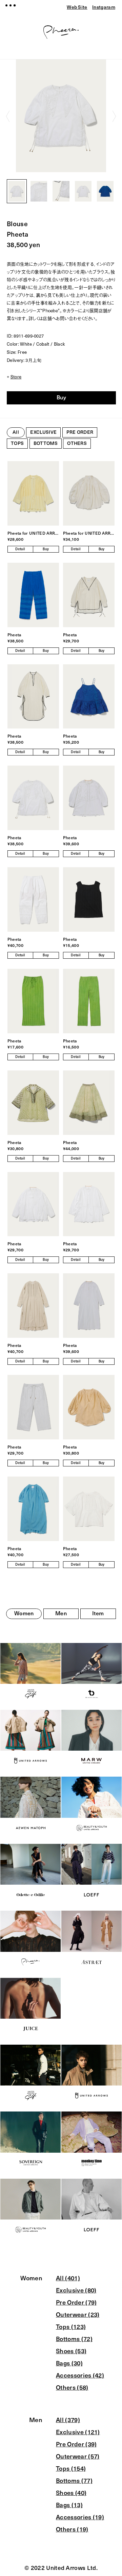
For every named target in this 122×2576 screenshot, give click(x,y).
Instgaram (104, 7)
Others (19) (72, 2529)
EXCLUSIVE (43, 432)
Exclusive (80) (76, 2290)
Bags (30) (69, 2363)
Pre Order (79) (76, 2303)
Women (24, 1613)
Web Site (77, 7)
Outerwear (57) (78, 2457)
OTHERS (77, 443)
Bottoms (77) (74, 2481)
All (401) (68, 2278)
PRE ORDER (80, 432)
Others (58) (72, 2388)
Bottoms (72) (74, 2339)
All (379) (68, 2420)
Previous (8, 116)
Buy (61, 397)
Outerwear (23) (78, 2315)
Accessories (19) (80, 2517)
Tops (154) (71, 2469)
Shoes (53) (71, 2351)
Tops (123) (71, 2327)
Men (61, 1613)
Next (114, 116)
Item (98, 1613)
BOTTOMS (46, 443)
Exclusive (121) (78, 2432)
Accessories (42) (80, 2375)
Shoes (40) (71, 2493)
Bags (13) (69, 2505)
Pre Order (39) (76, 2444)
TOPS (17, 443)
